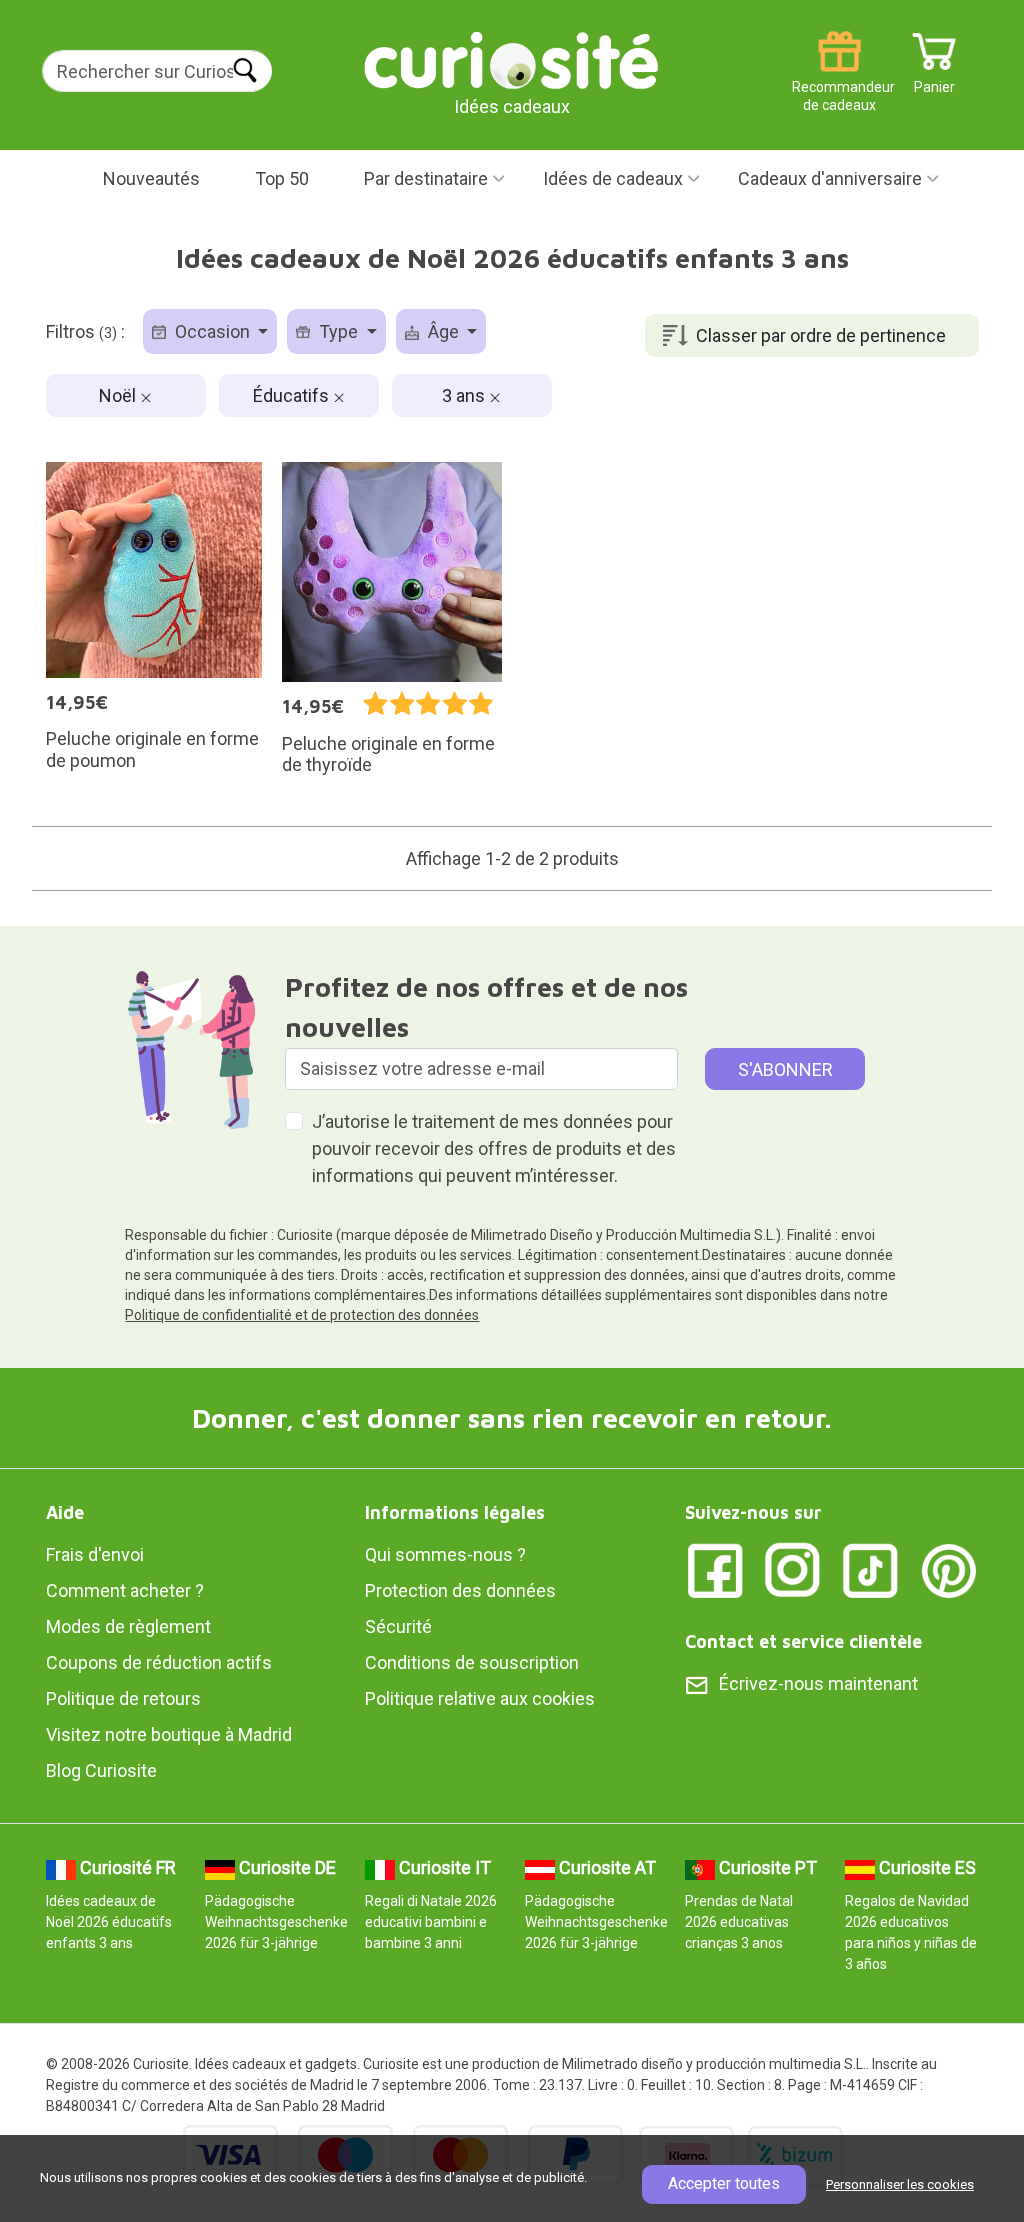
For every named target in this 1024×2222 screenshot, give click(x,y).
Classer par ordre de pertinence (821, 335)
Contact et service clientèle (803, 1641)
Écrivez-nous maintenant (818, 1683)
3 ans (465, 395)
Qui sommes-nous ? (445, 1554)
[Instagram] (793, 1569)
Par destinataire (426, 178)
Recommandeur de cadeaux (839, 79)
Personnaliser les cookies (900, 2184)
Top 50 (282, 178)
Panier (934, 79)
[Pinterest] (949, 1569)
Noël (119, 395)
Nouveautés (151, 178)
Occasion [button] (212, 331)
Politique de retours (123, 1698)
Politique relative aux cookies (480, 1698)
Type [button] (338, 331)
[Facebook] (715, 1569)
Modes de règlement (128, 1626)
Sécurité (398, 1626)
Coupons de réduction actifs (159, 1662)
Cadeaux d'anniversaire (830, 178)
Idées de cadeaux (613, 178)
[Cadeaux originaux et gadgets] (512, 59)
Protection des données (460, 1590)
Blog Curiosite (101, 1770)
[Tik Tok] (871, 1569)
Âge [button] (443, 331)
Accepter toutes (724, 2183)
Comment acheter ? (125, 1590)
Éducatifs (293, 395)
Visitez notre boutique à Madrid (169, 1734)
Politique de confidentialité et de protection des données (302, 1315)
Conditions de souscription (472, 1662)
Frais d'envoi (95, 1554)
